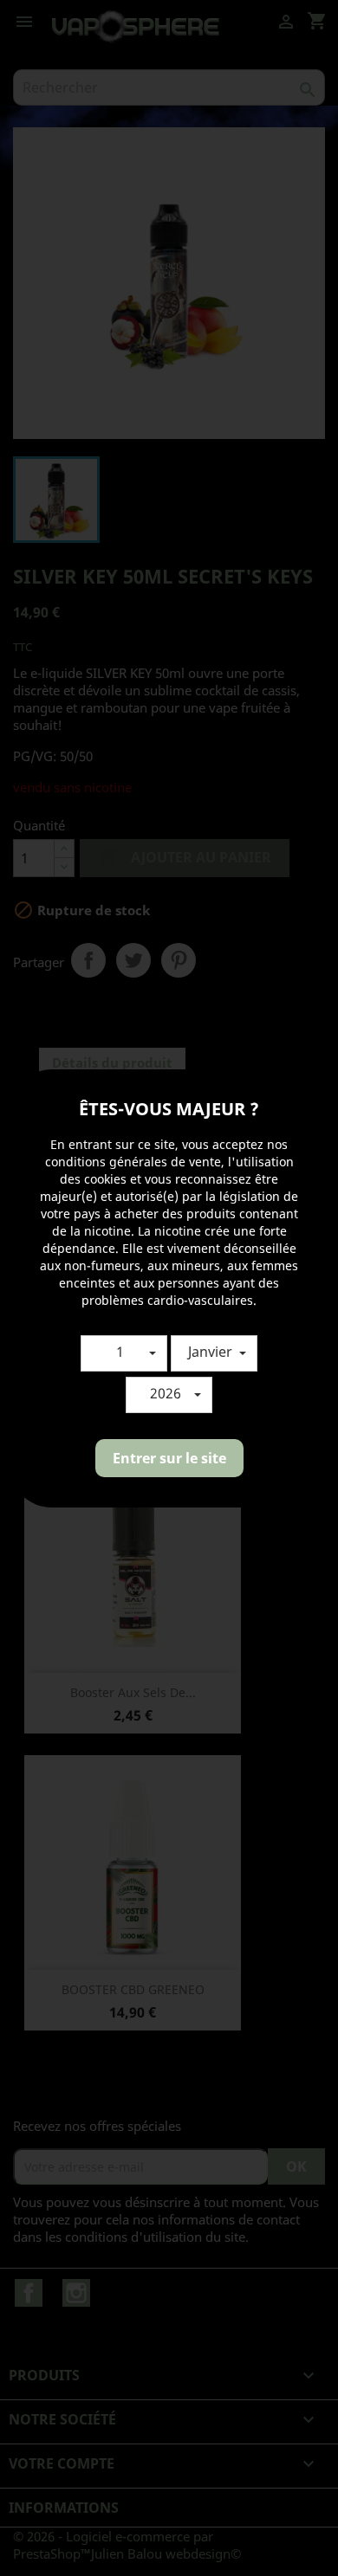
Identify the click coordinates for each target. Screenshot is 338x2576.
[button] (124, 1353)
